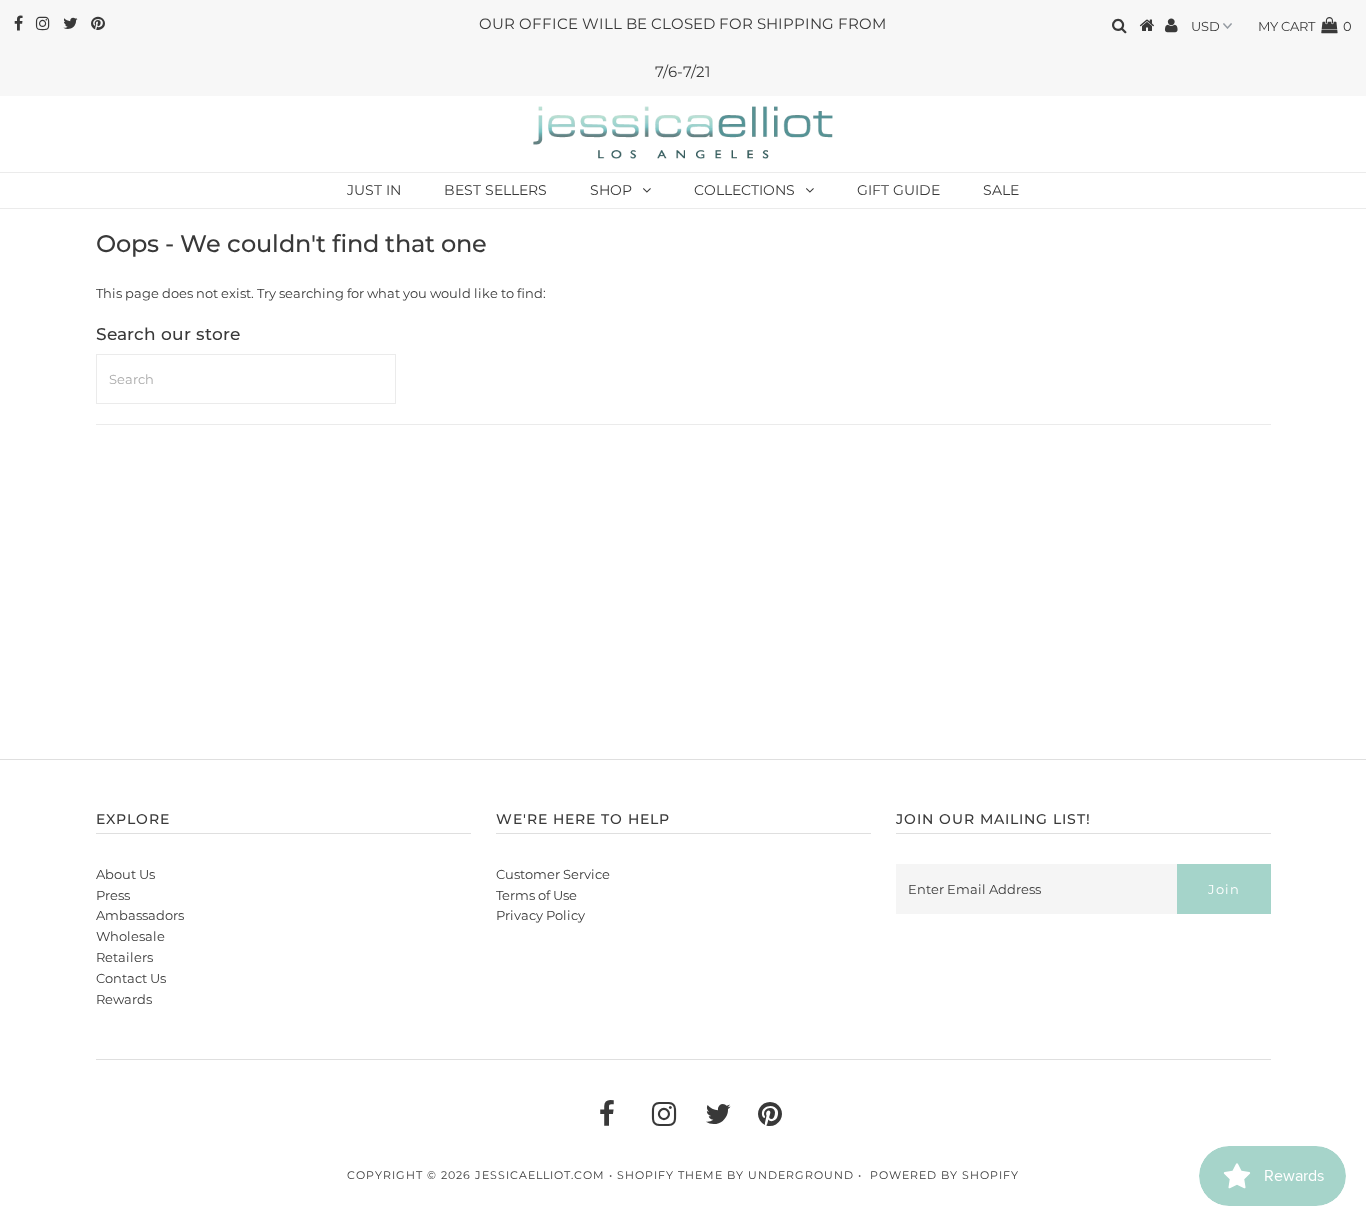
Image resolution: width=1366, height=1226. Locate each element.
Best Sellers (495, 190)
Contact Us (131, 978)
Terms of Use (536, 895)
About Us (125, 874)
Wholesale (130, 936)
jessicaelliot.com (540, 1175)
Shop (611, 190)
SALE (1001, 190)
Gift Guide (898, 190)
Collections (744, 190)
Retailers (124, 957)
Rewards (124, 999)
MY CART (1305, 26)
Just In (374, 190)
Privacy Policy (540, 915)
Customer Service (553, 874)
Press (113, 895)
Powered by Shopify (944, 1175)
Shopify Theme (670, 1175)
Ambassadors (140, 915)
